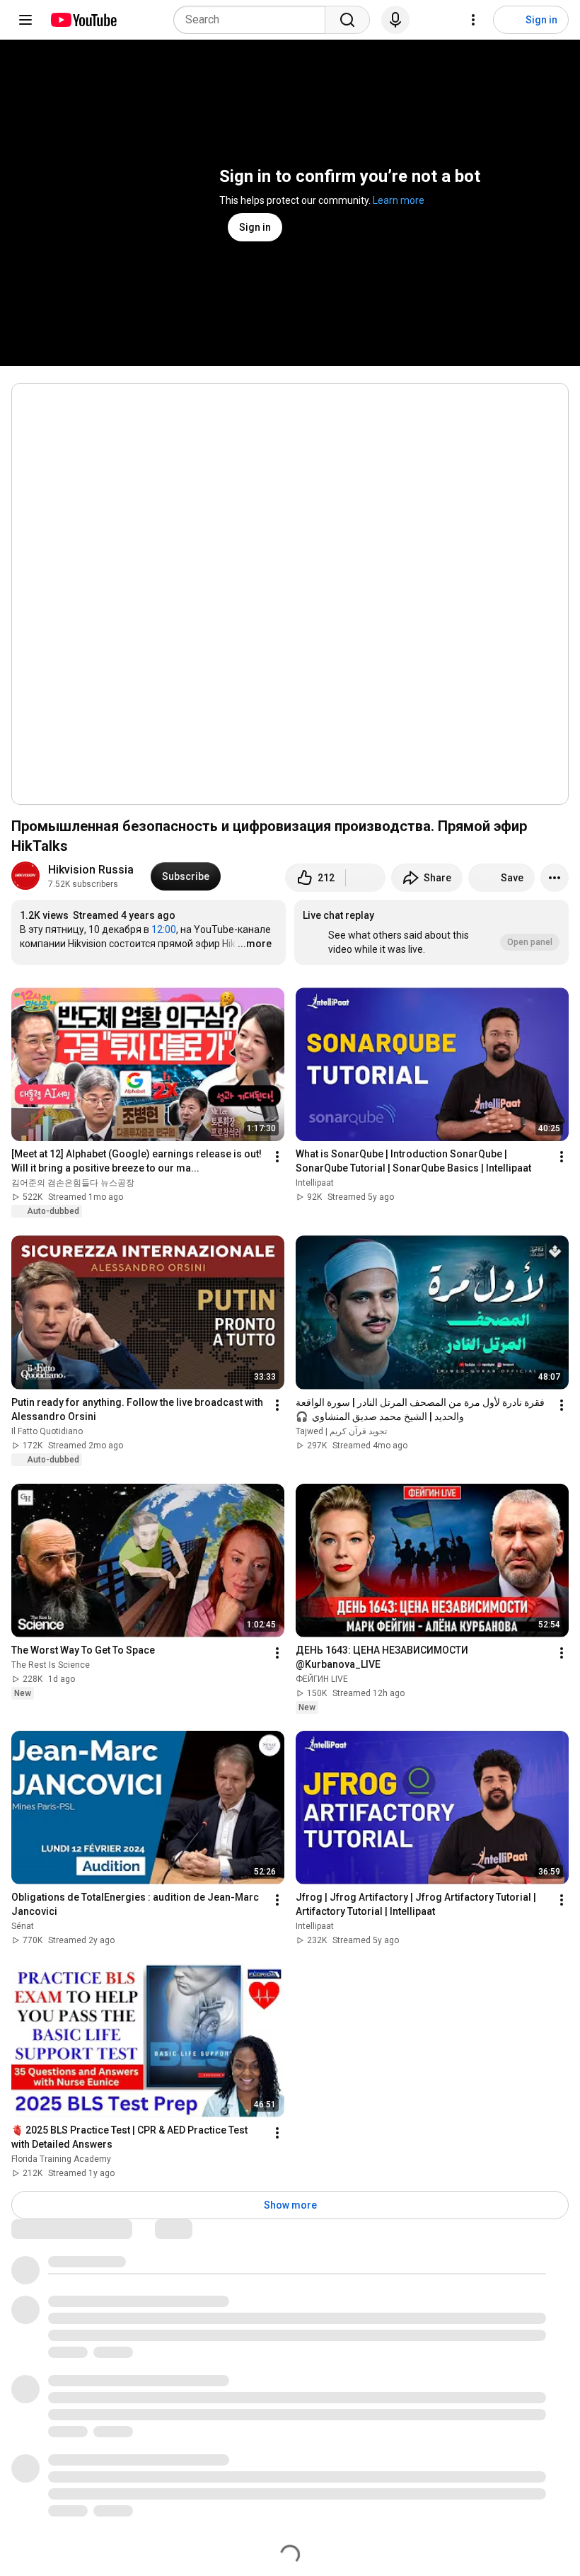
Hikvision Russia (91, 870)
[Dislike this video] (366, 878)
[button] (431, 932)
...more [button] (255, 944)
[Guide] (25, 20)
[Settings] (473, 20)
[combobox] (254, 20)
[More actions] (555, 878)
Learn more (399, 200)
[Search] (347, 20)
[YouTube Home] (83, 20)
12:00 (164, 929)
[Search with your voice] (395, 20)
